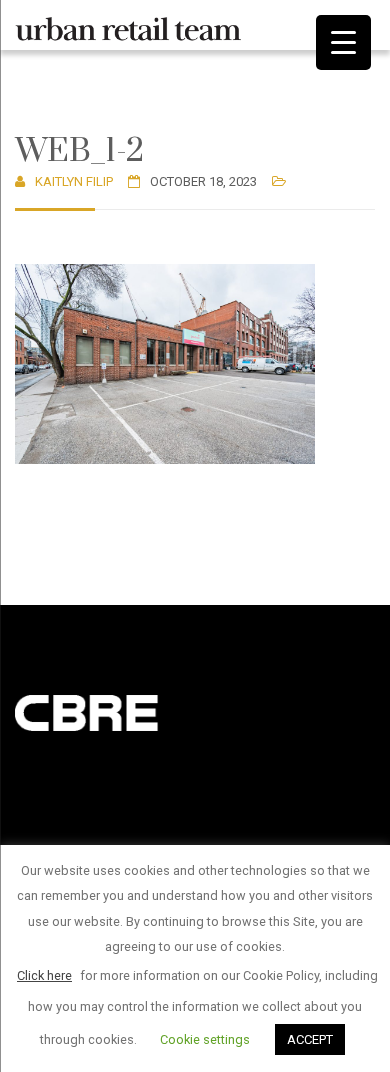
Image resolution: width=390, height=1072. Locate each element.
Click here (44, 975)
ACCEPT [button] (310, 1039)
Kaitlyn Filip (74, 181)
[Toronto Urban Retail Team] (128, 25)
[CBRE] (115, 711)
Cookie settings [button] (205, 1039)
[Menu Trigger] (343, 42)
